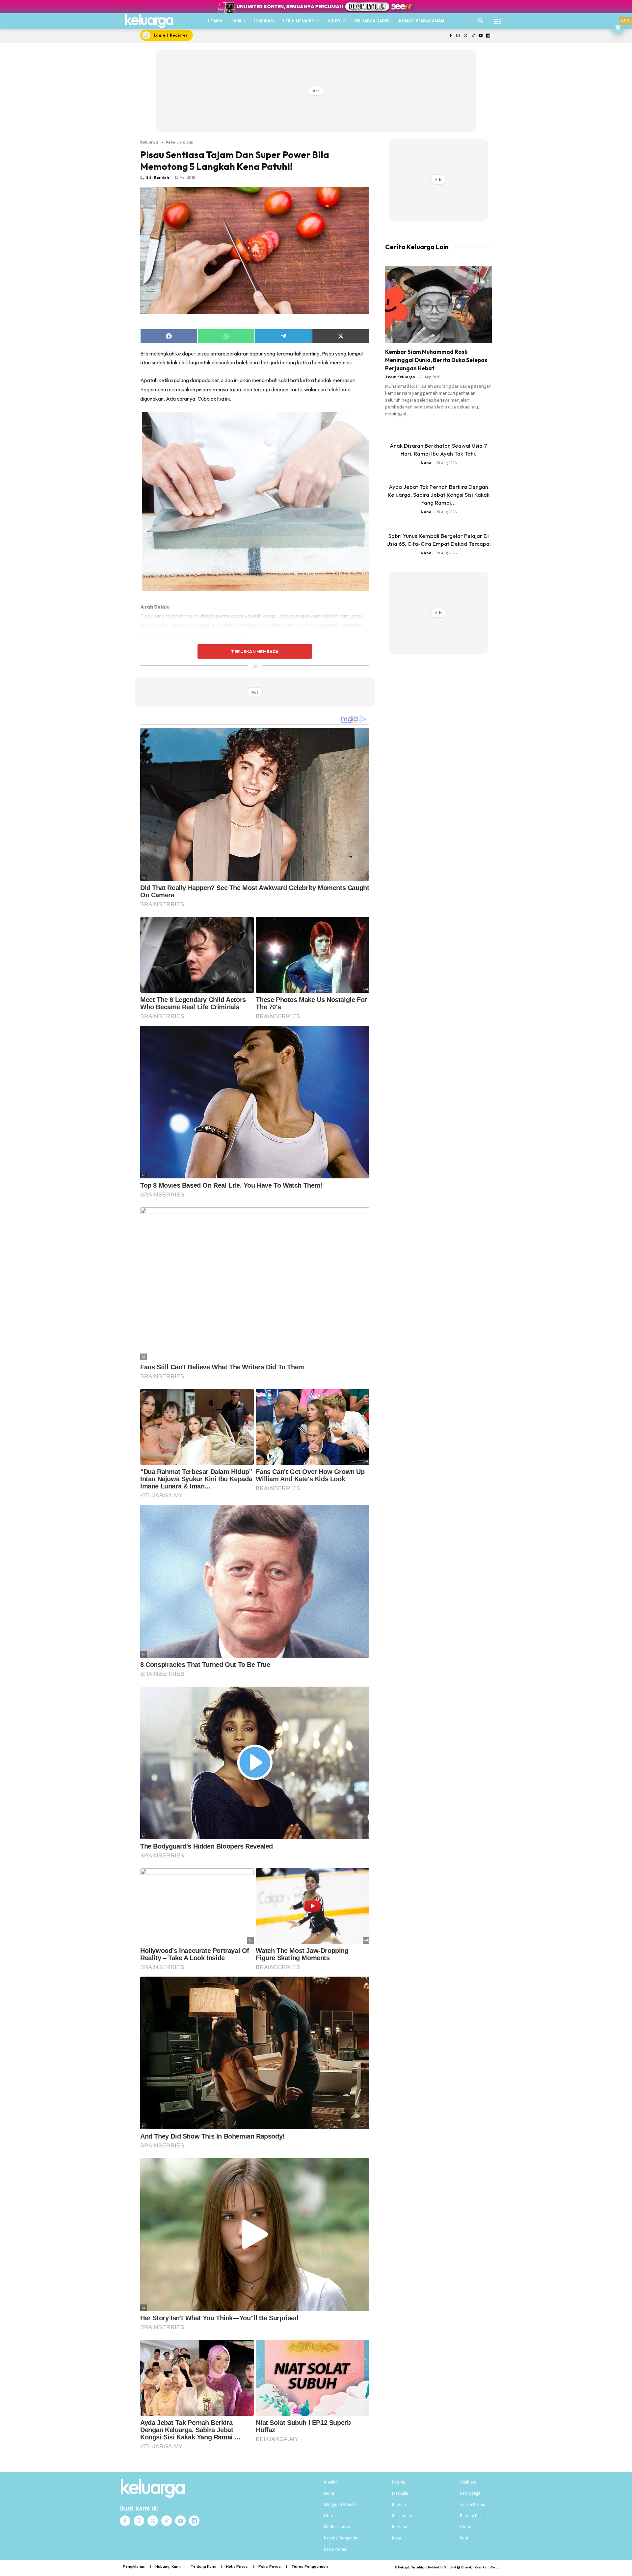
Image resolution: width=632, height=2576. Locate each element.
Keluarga (149, 142)
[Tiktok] (473, 36)
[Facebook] (450, 36)
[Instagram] (458, 36)
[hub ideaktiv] (497, 18)
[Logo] (149, 21)
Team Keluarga (400, 377)
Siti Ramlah (158, 177)
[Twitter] (466, 36)
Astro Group (491, 2567)
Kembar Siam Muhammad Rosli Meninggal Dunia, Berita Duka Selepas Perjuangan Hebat (436, 360)
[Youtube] (480, 36)
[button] (481, 21)
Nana (426, 463)
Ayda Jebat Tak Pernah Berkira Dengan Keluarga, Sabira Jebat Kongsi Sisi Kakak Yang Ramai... (439, 495)
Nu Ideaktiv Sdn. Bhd (442, 2567)
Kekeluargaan (180, 142)
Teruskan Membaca (255, 651)
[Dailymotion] (488, 36)
